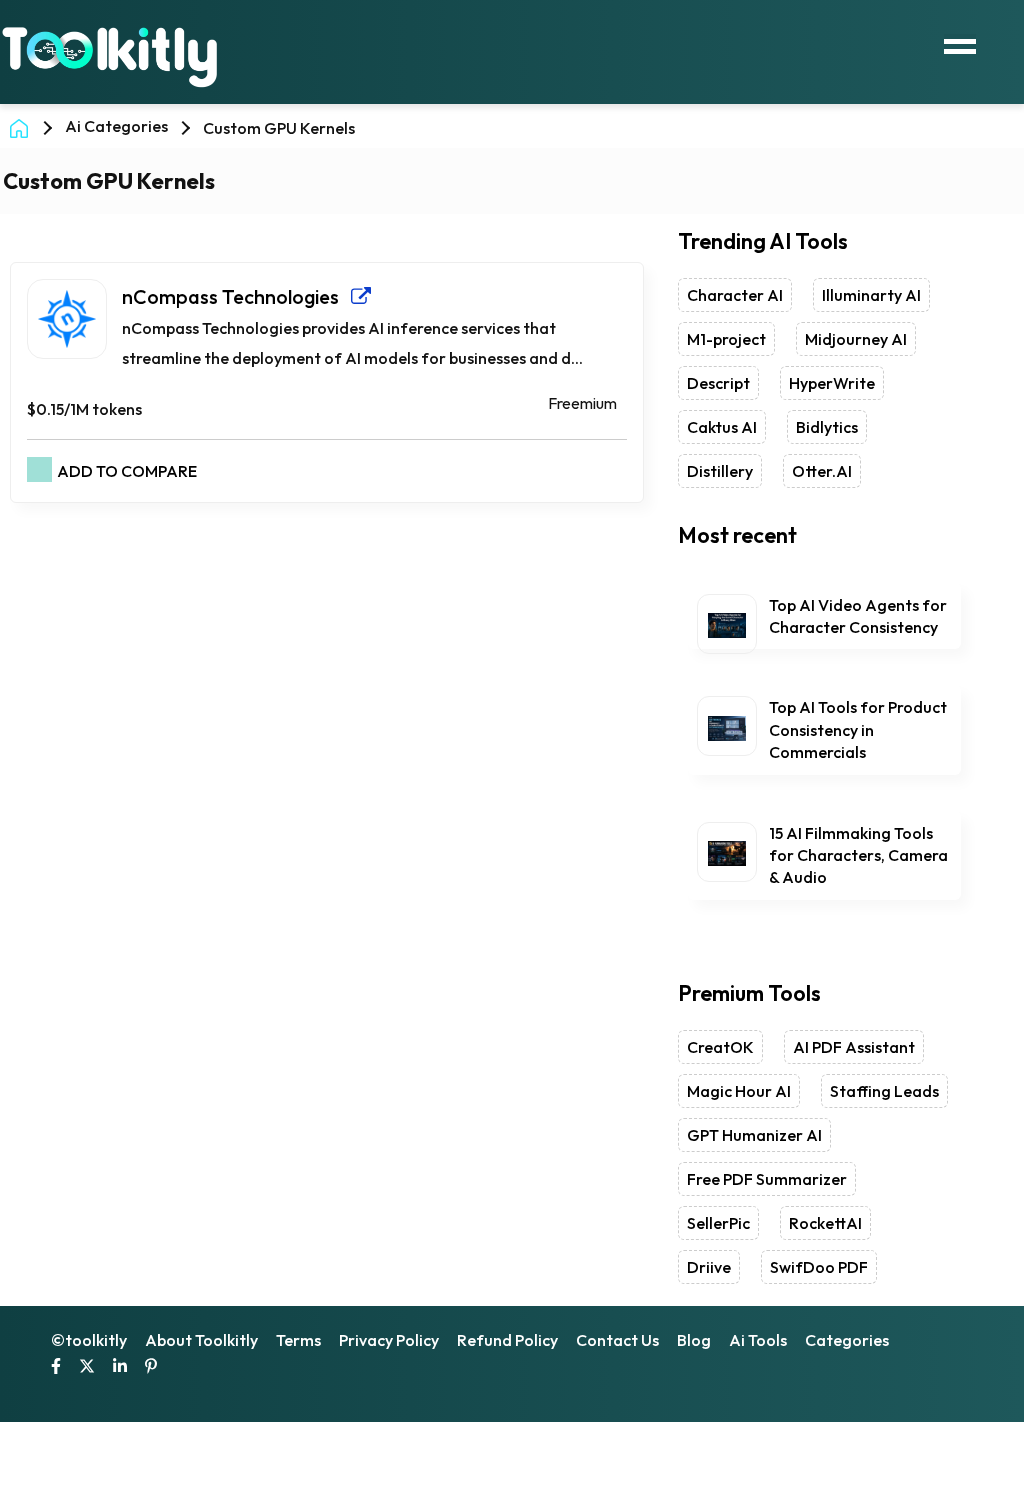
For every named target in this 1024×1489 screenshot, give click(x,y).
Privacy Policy (389, 1340)
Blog (694, 1340)
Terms (298, 1340)
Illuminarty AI (871, 295)
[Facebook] (56, 1368)
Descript (718, 383)
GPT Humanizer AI (754, 1135)
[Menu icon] (960, 44)
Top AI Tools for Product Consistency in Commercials (858, 729)
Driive (709, 1267)
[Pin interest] (151, 1368)
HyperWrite (832, 383)
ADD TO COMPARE (127, 471)
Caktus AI (722, 427)
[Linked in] (120, 1368)
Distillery (720, 471)
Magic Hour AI (739, 1091)
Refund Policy (507, 1340)
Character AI (735, 295)
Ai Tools (758, 1340)
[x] (87, 1368)
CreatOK (720, 1047)
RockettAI (825, 1223)
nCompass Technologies (236, 296)
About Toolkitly (201, 1340)
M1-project (726, 339)
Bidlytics (827, 427)
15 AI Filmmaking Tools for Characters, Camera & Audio (858, 855)
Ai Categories (116, 126)
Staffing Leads (884, 1091)
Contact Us (617, 1340)
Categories (847, 1340)
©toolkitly (89, 1340)
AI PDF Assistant (854, 1047)
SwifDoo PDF (819, 1267)
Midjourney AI (856, 339)
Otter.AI (822, 471)
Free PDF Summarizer (767, 1179)
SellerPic (718, 1223)
